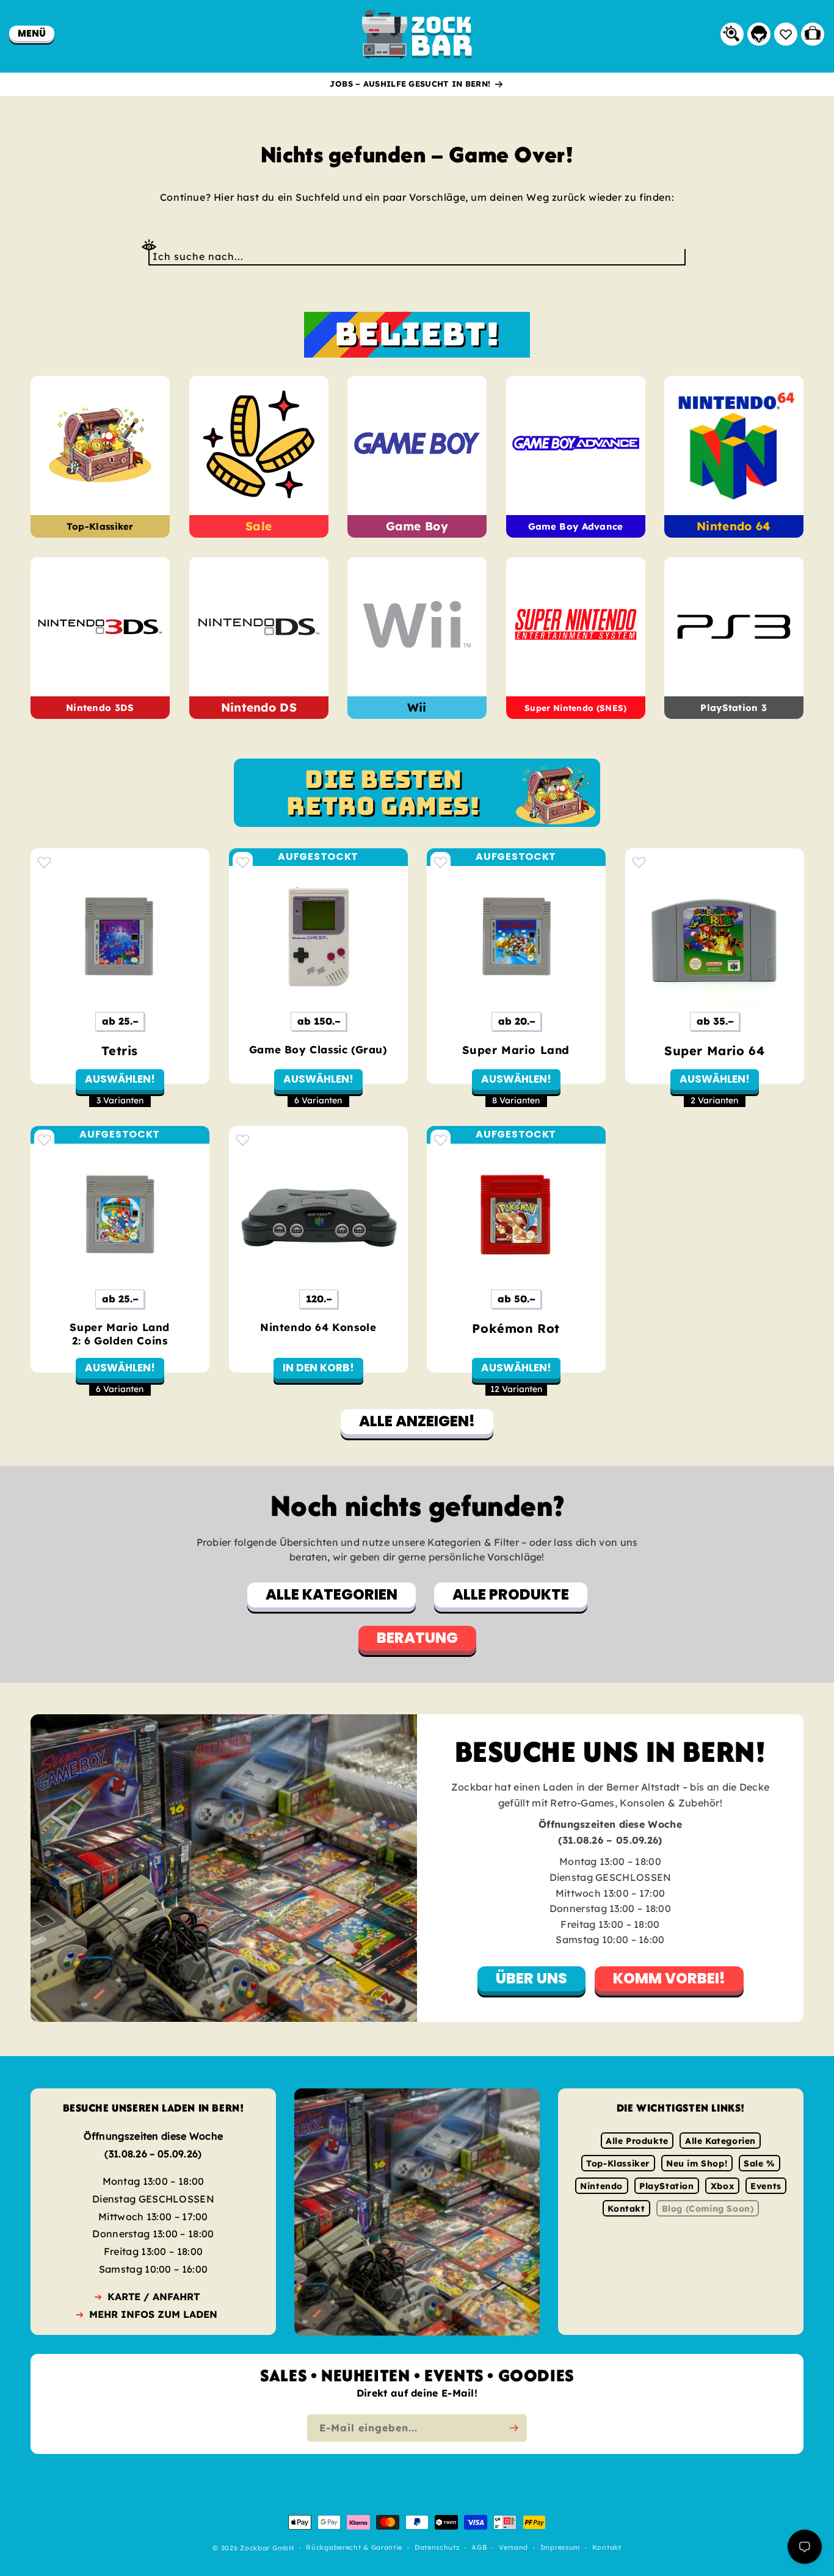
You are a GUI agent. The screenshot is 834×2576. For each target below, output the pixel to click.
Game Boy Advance (576, 526)
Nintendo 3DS (100, 708)
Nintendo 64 (734, 526)
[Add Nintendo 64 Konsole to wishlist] (243, 1140)
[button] (32, 33)
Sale (259, 526)
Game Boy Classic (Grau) (318, 1049)
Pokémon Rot (516, 1328)
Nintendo (601, 2186)
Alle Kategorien (720, 2141)
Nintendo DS (258, 707)
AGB (479, 2548)
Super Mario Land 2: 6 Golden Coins (120, 1334)
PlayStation (667, 2186)
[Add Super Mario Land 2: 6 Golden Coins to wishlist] (44, 1140)
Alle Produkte (637, 2141)
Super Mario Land (516, 1049)
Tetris (120, 1050)
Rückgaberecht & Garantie (354, 2548)
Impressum (560, 2548)
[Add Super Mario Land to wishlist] (441, 862)
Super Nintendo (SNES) (575, 708)
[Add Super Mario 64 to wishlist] (639, 862)
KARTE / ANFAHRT (154, 2296)
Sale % (760, 2163)
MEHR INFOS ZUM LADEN (153, 2314)
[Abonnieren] (513, 2428)
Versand (513, 2548)
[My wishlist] (786, 34)
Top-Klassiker (100, 526)
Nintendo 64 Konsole (318, 1327)
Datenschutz (437, 2548)
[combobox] (417, 257)
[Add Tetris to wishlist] (44, 862)
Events (766, 2186)
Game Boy (417, 526)
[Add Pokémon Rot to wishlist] (441, 1140)
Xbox (722, 2186)
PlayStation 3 (734, 708)
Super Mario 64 (714, 1050)
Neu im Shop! (697, 2163)
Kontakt (626, 2209)
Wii (417, 707)
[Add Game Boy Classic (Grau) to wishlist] (243, 862)
